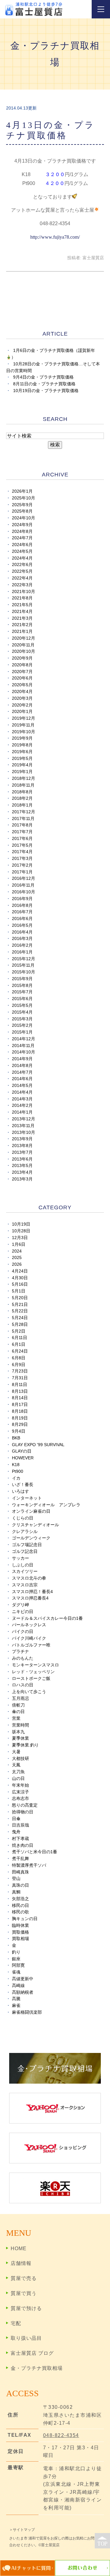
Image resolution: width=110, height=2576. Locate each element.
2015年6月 (22, 999)
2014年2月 (22, 1105)
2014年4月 (22, 1092)
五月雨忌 (20, 1698)
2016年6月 (22, 919)
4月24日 (20, 1271)
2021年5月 (22, 605)
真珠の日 (20, 1885)
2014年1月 (22, 1112)
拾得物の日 (23, 1812)
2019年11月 (23, 725)
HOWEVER (23, 1458)
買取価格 (20, 1932)
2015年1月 (22, 1032)
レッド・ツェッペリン (33, 1672)
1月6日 (19, 1244)
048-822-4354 (61, 2435)
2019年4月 (22, 765)
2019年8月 (22, 745)
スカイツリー (25, 1571)
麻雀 (16, 2006)
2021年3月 (22, 618)
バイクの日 (23, 1632)
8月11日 (20, 1385)
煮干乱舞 (20, 1859)
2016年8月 (22, 905)
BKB (16, 1438)
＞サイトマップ (22, 2530)
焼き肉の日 (23, 1845)
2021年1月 (22, 631)
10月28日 (21, 1231)
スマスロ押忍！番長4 (32, 1592)
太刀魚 (18, 1772)
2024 (17, 1251)
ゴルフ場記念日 (27, 1545)
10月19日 (21, 1224)
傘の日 (18, 1712)
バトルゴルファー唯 (31, 1645)
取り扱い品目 (26, 2338)
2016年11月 (23, 885)
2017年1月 (22, 872)
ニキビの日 (23, 1612)
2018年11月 (23, 785)
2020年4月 (22, 692)
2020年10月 (24, 651)
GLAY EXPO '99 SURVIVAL (38, 1445)
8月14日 (20, 1398)
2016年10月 (24, 892)
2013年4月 (22, 1172)
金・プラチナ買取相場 (37, 2368)
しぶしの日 (23, 1565)
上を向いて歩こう (29, 1692)
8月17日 (20, 1405)
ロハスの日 (23, 1685)
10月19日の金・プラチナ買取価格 (46, 391)
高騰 (16, 1999)
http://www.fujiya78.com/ (55, 237)
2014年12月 (24, 1039)
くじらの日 (23, 1518)
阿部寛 (18, 1965)
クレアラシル (25, 1532)
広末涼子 (20, 1792)
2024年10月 (24, 518)
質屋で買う (24, 2293)
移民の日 (20, 1906)
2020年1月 (22, 712)
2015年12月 (24, 959)
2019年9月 (22, 738)
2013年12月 (24, 1119)
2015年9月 (22, 979)
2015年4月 (22, 1012)
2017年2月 (22, 865)
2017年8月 (22, 825)
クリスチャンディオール (35, 1525)
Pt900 (18, 1471)
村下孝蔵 (20, 1839)
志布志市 (20, 1798)
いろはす (20, 1491)
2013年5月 (22, 1166)
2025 (17, 1258)
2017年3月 (22, 859)
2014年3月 (22, 1099)
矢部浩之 (20, 1899)
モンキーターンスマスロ (35, 1665)
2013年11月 (23, 1126)
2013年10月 (24, 1132)
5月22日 (20, 1311)
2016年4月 (22, 932)
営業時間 (20, 1725)
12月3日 (20, 1238)
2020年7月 (22, 672)
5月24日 (20, 1318)
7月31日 (20, 1378)
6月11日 (20, 1338)
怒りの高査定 (25, 1805)
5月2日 (19, 1331)
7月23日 (20, 1371)
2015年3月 (22, 1019)
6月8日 (19, 1358)
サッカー (20, 1558)
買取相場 (20, 1939)
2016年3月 (22, 939)
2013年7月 (22, 1152)
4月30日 (20, 1278)
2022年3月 (22, 585)
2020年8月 (22, 665)
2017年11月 (23, 819)
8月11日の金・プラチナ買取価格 (44, 384)
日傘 (16, 1819)
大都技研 (20, 1759)
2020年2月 (22, 705)
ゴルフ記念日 (25, 1552)
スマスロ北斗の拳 (29, 1578)
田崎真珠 (20, 1872)
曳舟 (16, 1832)
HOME (19, 2249)
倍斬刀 (18, 1705)
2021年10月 (24, 592)
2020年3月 (22, 698)
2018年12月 (24, 778)
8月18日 (20, 1411)
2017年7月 (22, 832)
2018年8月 (22, 792)
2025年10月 (24, 498)
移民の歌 (20, 1912)
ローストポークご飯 (31, 1679)
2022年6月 (22, 565)
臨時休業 (20, 1925)
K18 (16, 1465)
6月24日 (20, 1351)
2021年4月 (22, 612)
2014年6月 (22, 1079)
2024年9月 (22, 525)
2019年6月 (22, 752)
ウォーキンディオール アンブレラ (46, 1505)
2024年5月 (22, 551)
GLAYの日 (22, 1451)
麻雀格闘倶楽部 (27, 2012)
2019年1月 (22, 772)
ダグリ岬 (20, 1605)
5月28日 (20, 1325)
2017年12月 (24, 812)
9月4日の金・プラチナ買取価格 (43, 377)
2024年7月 (22, 538)
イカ (16, 1478)
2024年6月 (22, 545)
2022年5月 (22, 571)
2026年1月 (22, 491)
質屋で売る (24, 2278)
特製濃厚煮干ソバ (29, 1865)
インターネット (27, 1498)
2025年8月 (22, 511)
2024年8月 (22, 531)
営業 (16, 1718)
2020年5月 (22, 685)
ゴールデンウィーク (31, 1538)
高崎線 (18, 1986)
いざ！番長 (23, 1485)
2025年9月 (22, 505)
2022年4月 (22, 578)
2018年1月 (22, 805)
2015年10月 (24, 972)
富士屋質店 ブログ (32, 2353)
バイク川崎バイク (29, 1638)
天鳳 (16, 1765)
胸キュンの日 (25, 1919)
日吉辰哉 (20, 1825)
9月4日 (19, 1431)
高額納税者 (23, 1992)
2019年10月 (24, 732)
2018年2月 (22, 798)
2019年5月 (22, 759)
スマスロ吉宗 (25, 1585)
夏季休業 (20, 1738)
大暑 (16, 1752)
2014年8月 (22, 1066)
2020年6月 (22, 678)
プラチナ (20, 1652)
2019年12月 (24, 718)
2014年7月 (22, 1072)
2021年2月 (22, 625)
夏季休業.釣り (25, 1745)
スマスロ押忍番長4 (30, 1598)
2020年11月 (23, 645)
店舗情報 (21, 2263)
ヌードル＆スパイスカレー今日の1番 (47, 1618)
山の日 (18, 1779)
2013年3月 (22, 1179)
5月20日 (20, 1298)
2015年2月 (22, 1025)
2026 (17, 1264)
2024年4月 (22, 558)
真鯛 (16, 1892)
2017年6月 (22, 839)
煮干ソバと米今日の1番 (35, 1852)
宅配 (16, 2323)
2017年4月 (22, 852)
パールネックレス (29, 1625)
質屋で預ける (26, 2308)
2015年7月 (22, 992)
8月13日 (20, 1391)
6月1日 (19, 1344)
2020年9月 (22, 658)
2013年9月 (22, 1139)
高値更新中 (23, 1979)
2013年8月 (22, 1146)
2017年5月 (22, 845)
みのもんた (23, 1658)
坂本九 (18, 1732)
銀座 (16, 1959)
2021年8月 (22, 598)
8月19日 (20, 1418)
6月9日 (19, 1365)
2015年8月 (22, 986)
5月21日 (20, 1305)
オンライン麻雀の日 (31, 1511)
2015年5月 (22, 1005)
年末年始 (20, 1785)
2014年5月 (22, 1086)
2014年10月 (24, 1052)
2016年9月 (22, 899)
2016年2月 (22, 945)
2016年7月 (22, 912)
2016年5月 (22, 925)
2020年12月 (24, 638)
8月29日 (20, 1425)
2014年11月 (23, 1046)
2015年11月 (23, 965)
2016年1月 (22, 952)
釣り (16, 1952)
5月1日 (19, 1291)
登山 (16, 1879)
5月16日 (20, 1284)
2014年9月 (22, 1059)
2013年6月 (22, 1159)
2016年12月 (24, 878)
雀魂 (16, 1972)
